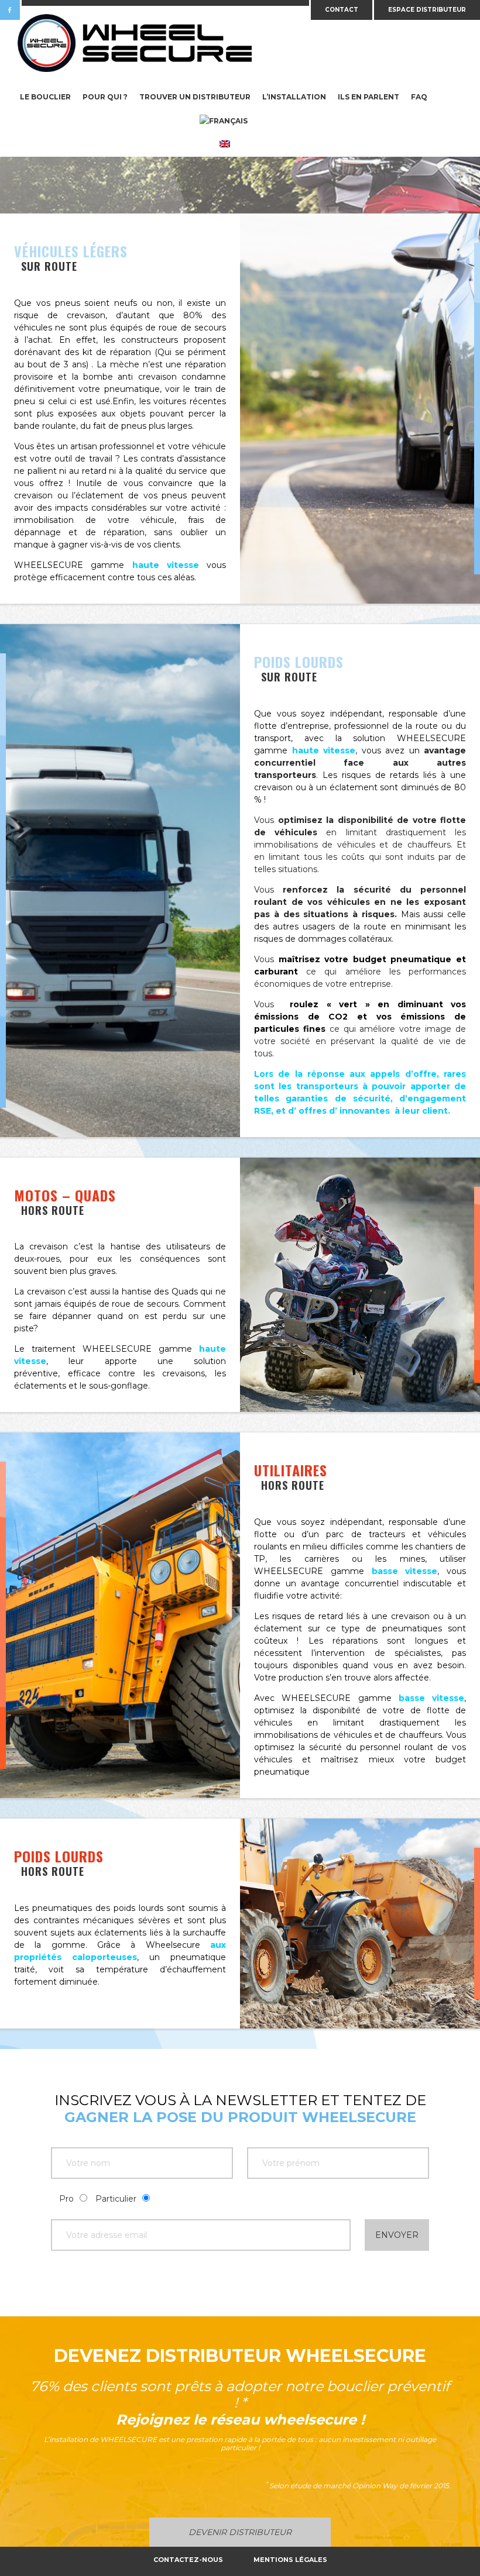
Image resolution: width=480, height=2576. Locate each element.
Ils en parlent (368, 97)
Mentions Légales (290, 2560)
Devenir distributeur (240, 2532)
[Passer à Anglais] (225, 145)
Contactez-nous (188, 2560)
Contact (342, 10)
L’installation (294, 97)
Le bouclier (45, 97)
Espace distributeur (427, 10)
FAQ (419, 97)
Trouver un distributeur (195, 97)
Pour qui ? (105, 97)
